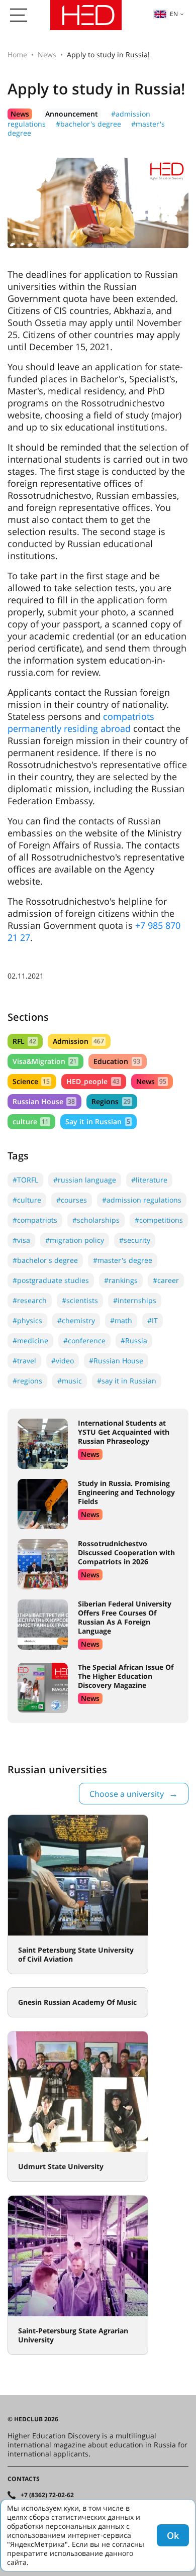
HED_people (93, 1081)
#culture (27, 1200)
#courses (72, 1200)
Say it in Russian (97, 1121)
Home (17, 55)
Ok (173, 2535)
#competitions (159, 1220)
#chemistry (76, 1320)
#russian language (85, 1180)
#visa (21, 1240)
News (47, 55)
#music (70, 1381)
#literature (149, 1180)
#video (63, 1361)
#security (135, 1240)
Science (31, 1081)
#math (121, 1320)
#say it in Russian (127, 1381)
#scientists (80, 1300)
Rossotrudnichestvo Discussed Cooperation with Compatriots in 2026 (126, 1552)
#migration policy (75, 1240)
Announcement (72, 114)
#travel (24, 1361)
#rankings (121, 1280)
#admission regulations (142, 1200)
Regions (111, 1101)
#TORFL (25, 1180)
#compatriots (35, 1220)
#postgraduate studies (51, 1280)
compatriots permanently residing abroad (81, 722)
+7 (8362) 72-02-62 (47, 2495)
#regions (27, 1381)
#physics (27, 1320)
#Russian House (116, 1361)
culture (31, 1121)
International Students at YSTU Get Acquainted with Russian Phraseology (124, 1432)
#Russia (134, 1340)
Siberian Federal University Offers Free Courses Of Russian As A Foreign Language (125, 1617)
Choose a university (127, 1794)
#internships (135, 1300)
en (174, 14)
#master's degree (123, 1260)
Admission (78, 1041)
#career (166, 1280)
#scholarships (96, 1220)
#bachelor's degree (88, 124)
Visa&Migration (45, 1061)
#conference (84, 1340)
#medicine (30, 1340)
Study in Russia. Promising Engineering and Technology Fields (126, 1492)
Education (117, 1061)
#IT (153, 1320)
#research (30, 1300)
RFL (24, 1041)
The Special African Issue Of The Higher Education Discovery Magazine (126, 1676)
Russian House (44, 1101)
